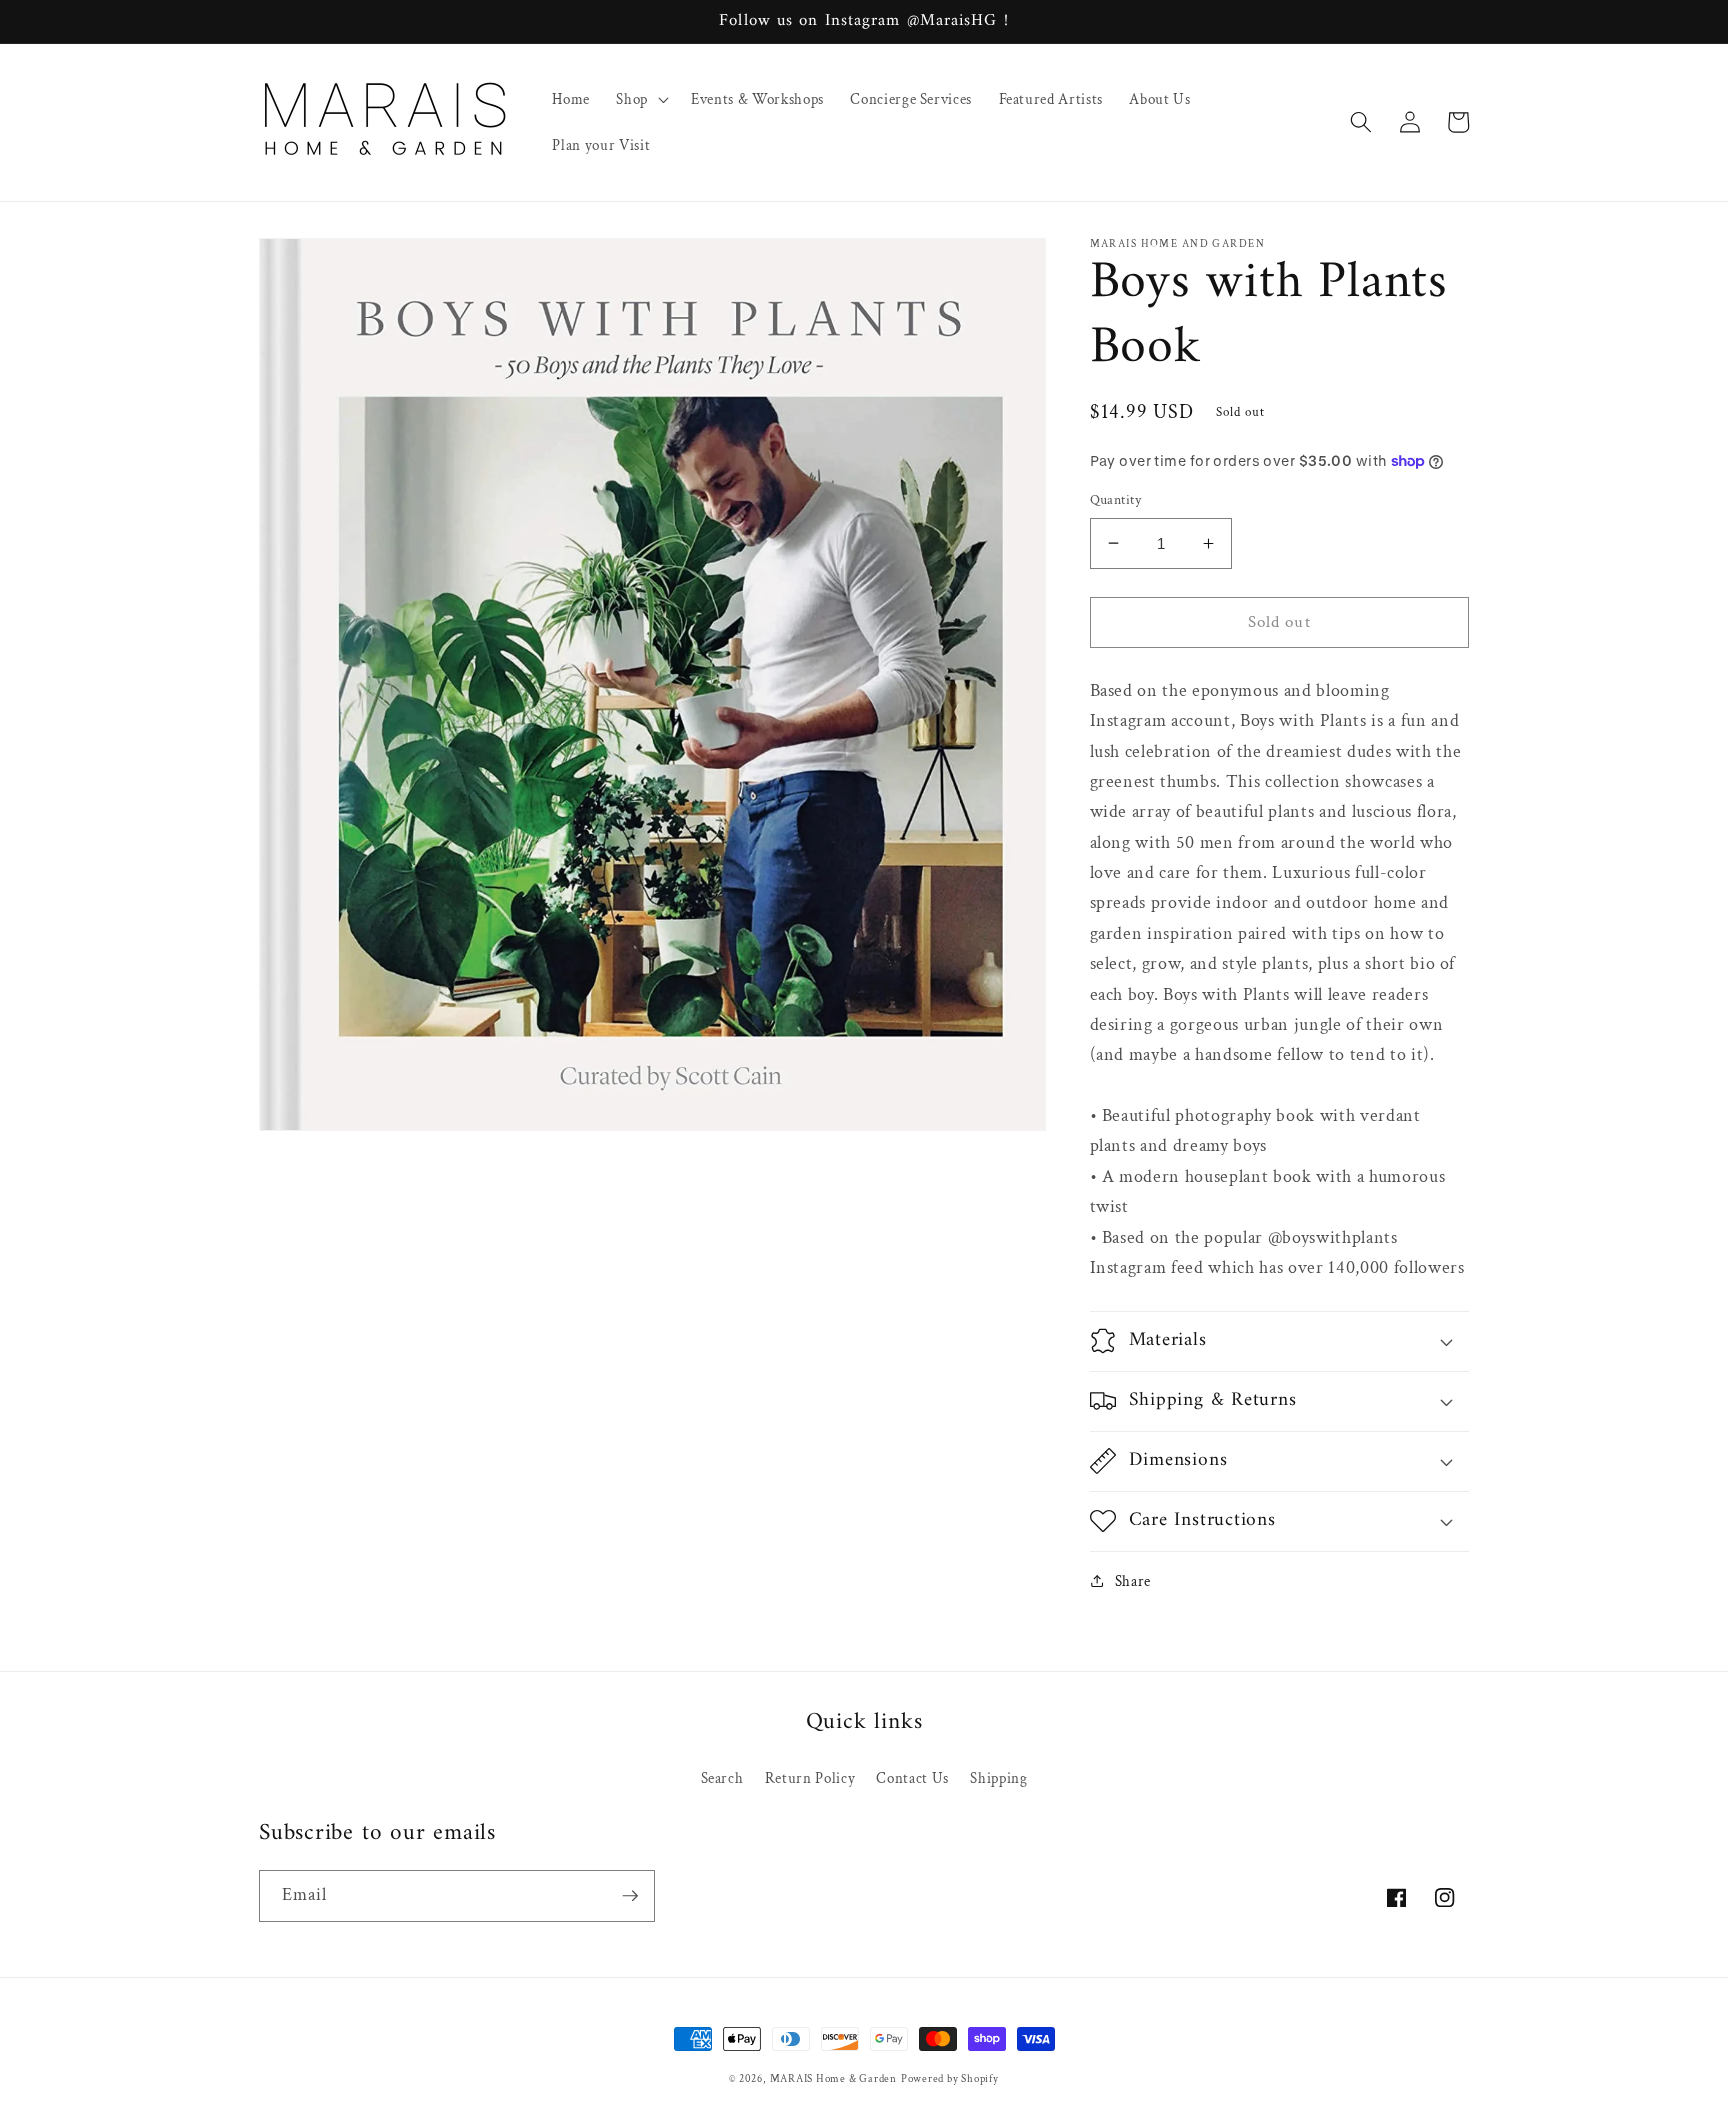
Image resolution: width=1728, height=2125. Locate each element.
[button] (640, 99)
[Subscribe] (630, 1896)
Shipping (998, 1778)
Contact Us (912, 1778)
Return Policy (810, 1778)
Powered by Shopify (950, 2079)
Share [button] (1133, 1581)
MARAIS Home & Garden (833, 2079)
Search (722, 1778)
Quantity (1116, 499)
